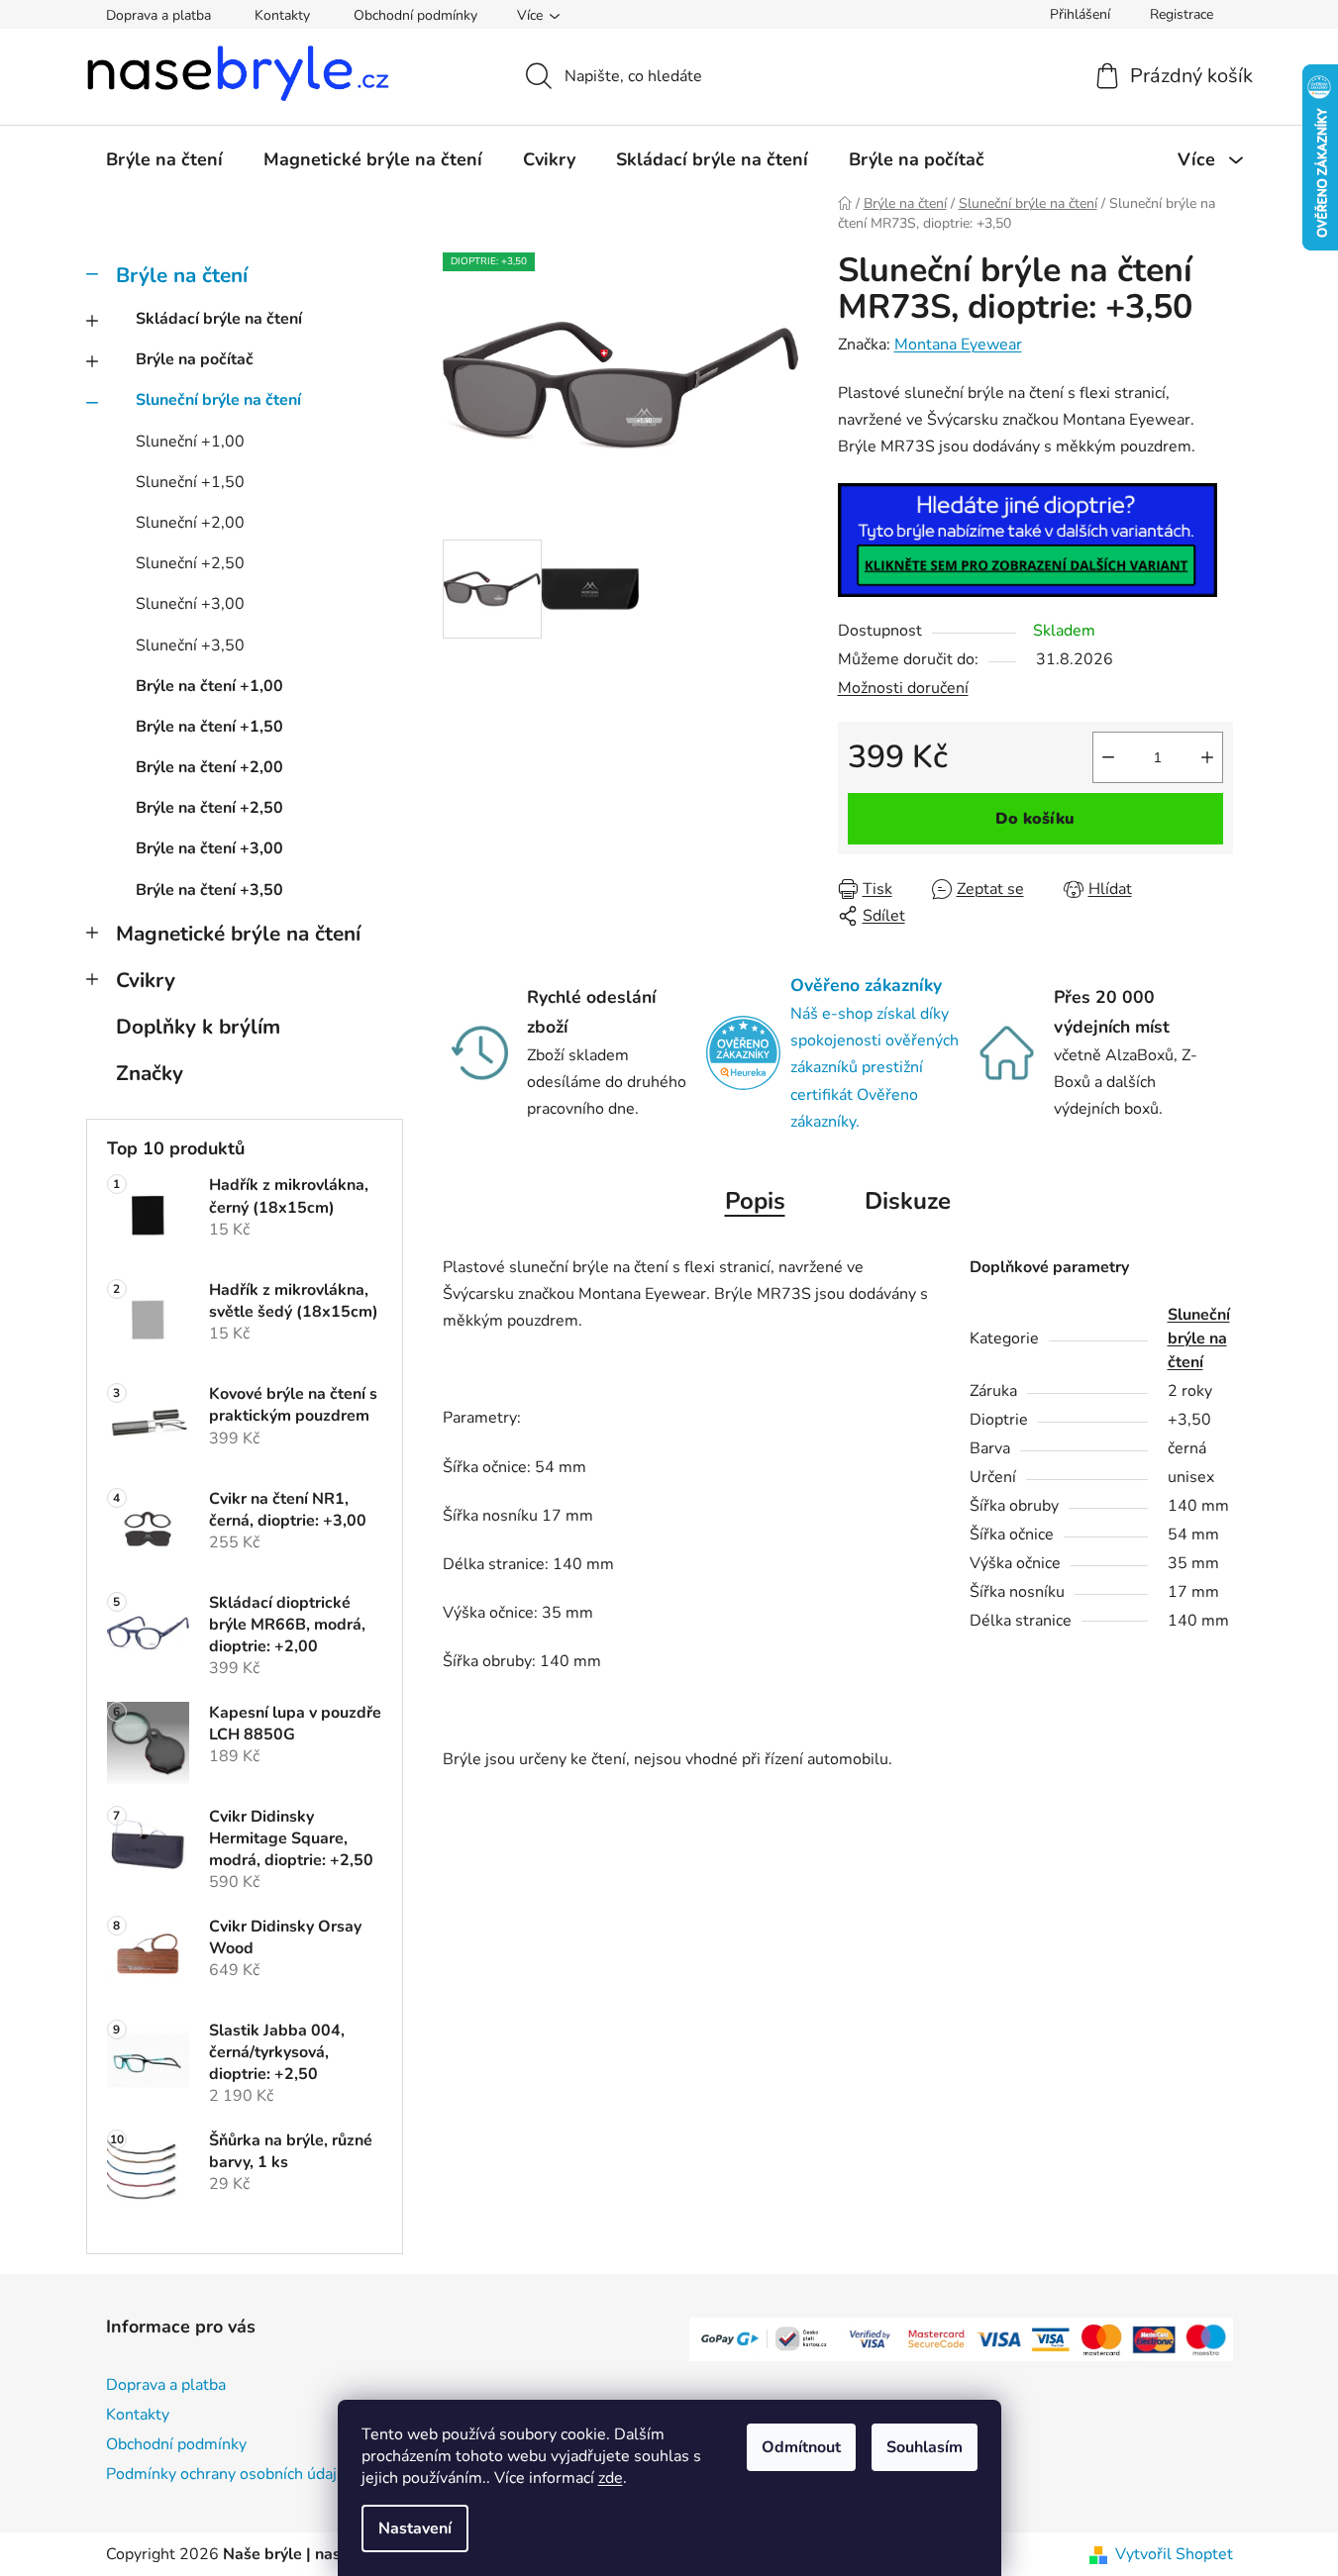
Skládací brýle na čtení (219, 319)
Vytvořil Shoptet (1174, 2554)
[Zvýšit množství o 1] (1207, 757)
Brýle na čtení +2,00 (209, 767)
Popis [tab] (755, 1201)
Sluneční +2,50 (190, 563)
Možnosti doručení (903, 688)
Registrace (1182, 14)
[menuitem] (164, 159)
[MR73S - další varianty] (1028, 539)
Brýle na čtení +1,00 (209, 686)
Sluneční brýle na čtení (218, 400)
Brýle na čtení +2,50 (209, 808)
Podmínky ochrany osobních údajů (226, 2474)
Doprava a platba (158, 15)
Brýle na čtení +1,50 (209, 727)
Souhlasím (925, 2447)
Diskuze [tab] (908, 1201)
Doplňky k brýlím (198, 1027)
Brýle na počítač (195, 359)
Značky (150, 1073)
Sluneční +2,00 (190, 523)
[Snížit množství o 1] (1108, 757)
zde (611, 2478)
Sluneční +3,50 (190, 645)
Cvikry (146, 980)
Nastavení (415, 2528)
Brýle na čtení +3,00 (209, 848)
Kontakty (282, 15)
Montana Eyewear (958, 345)
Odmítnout (801, 2447)
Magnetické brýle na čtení (238, 934)
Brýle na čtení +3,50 (209, 890)
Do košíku (1035, 819)
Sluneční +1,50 (190, 482)
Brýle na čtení (182, 275)
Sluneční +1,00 (190, 442)
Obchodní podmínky (415, 15)
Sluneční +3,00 (190, 604)
